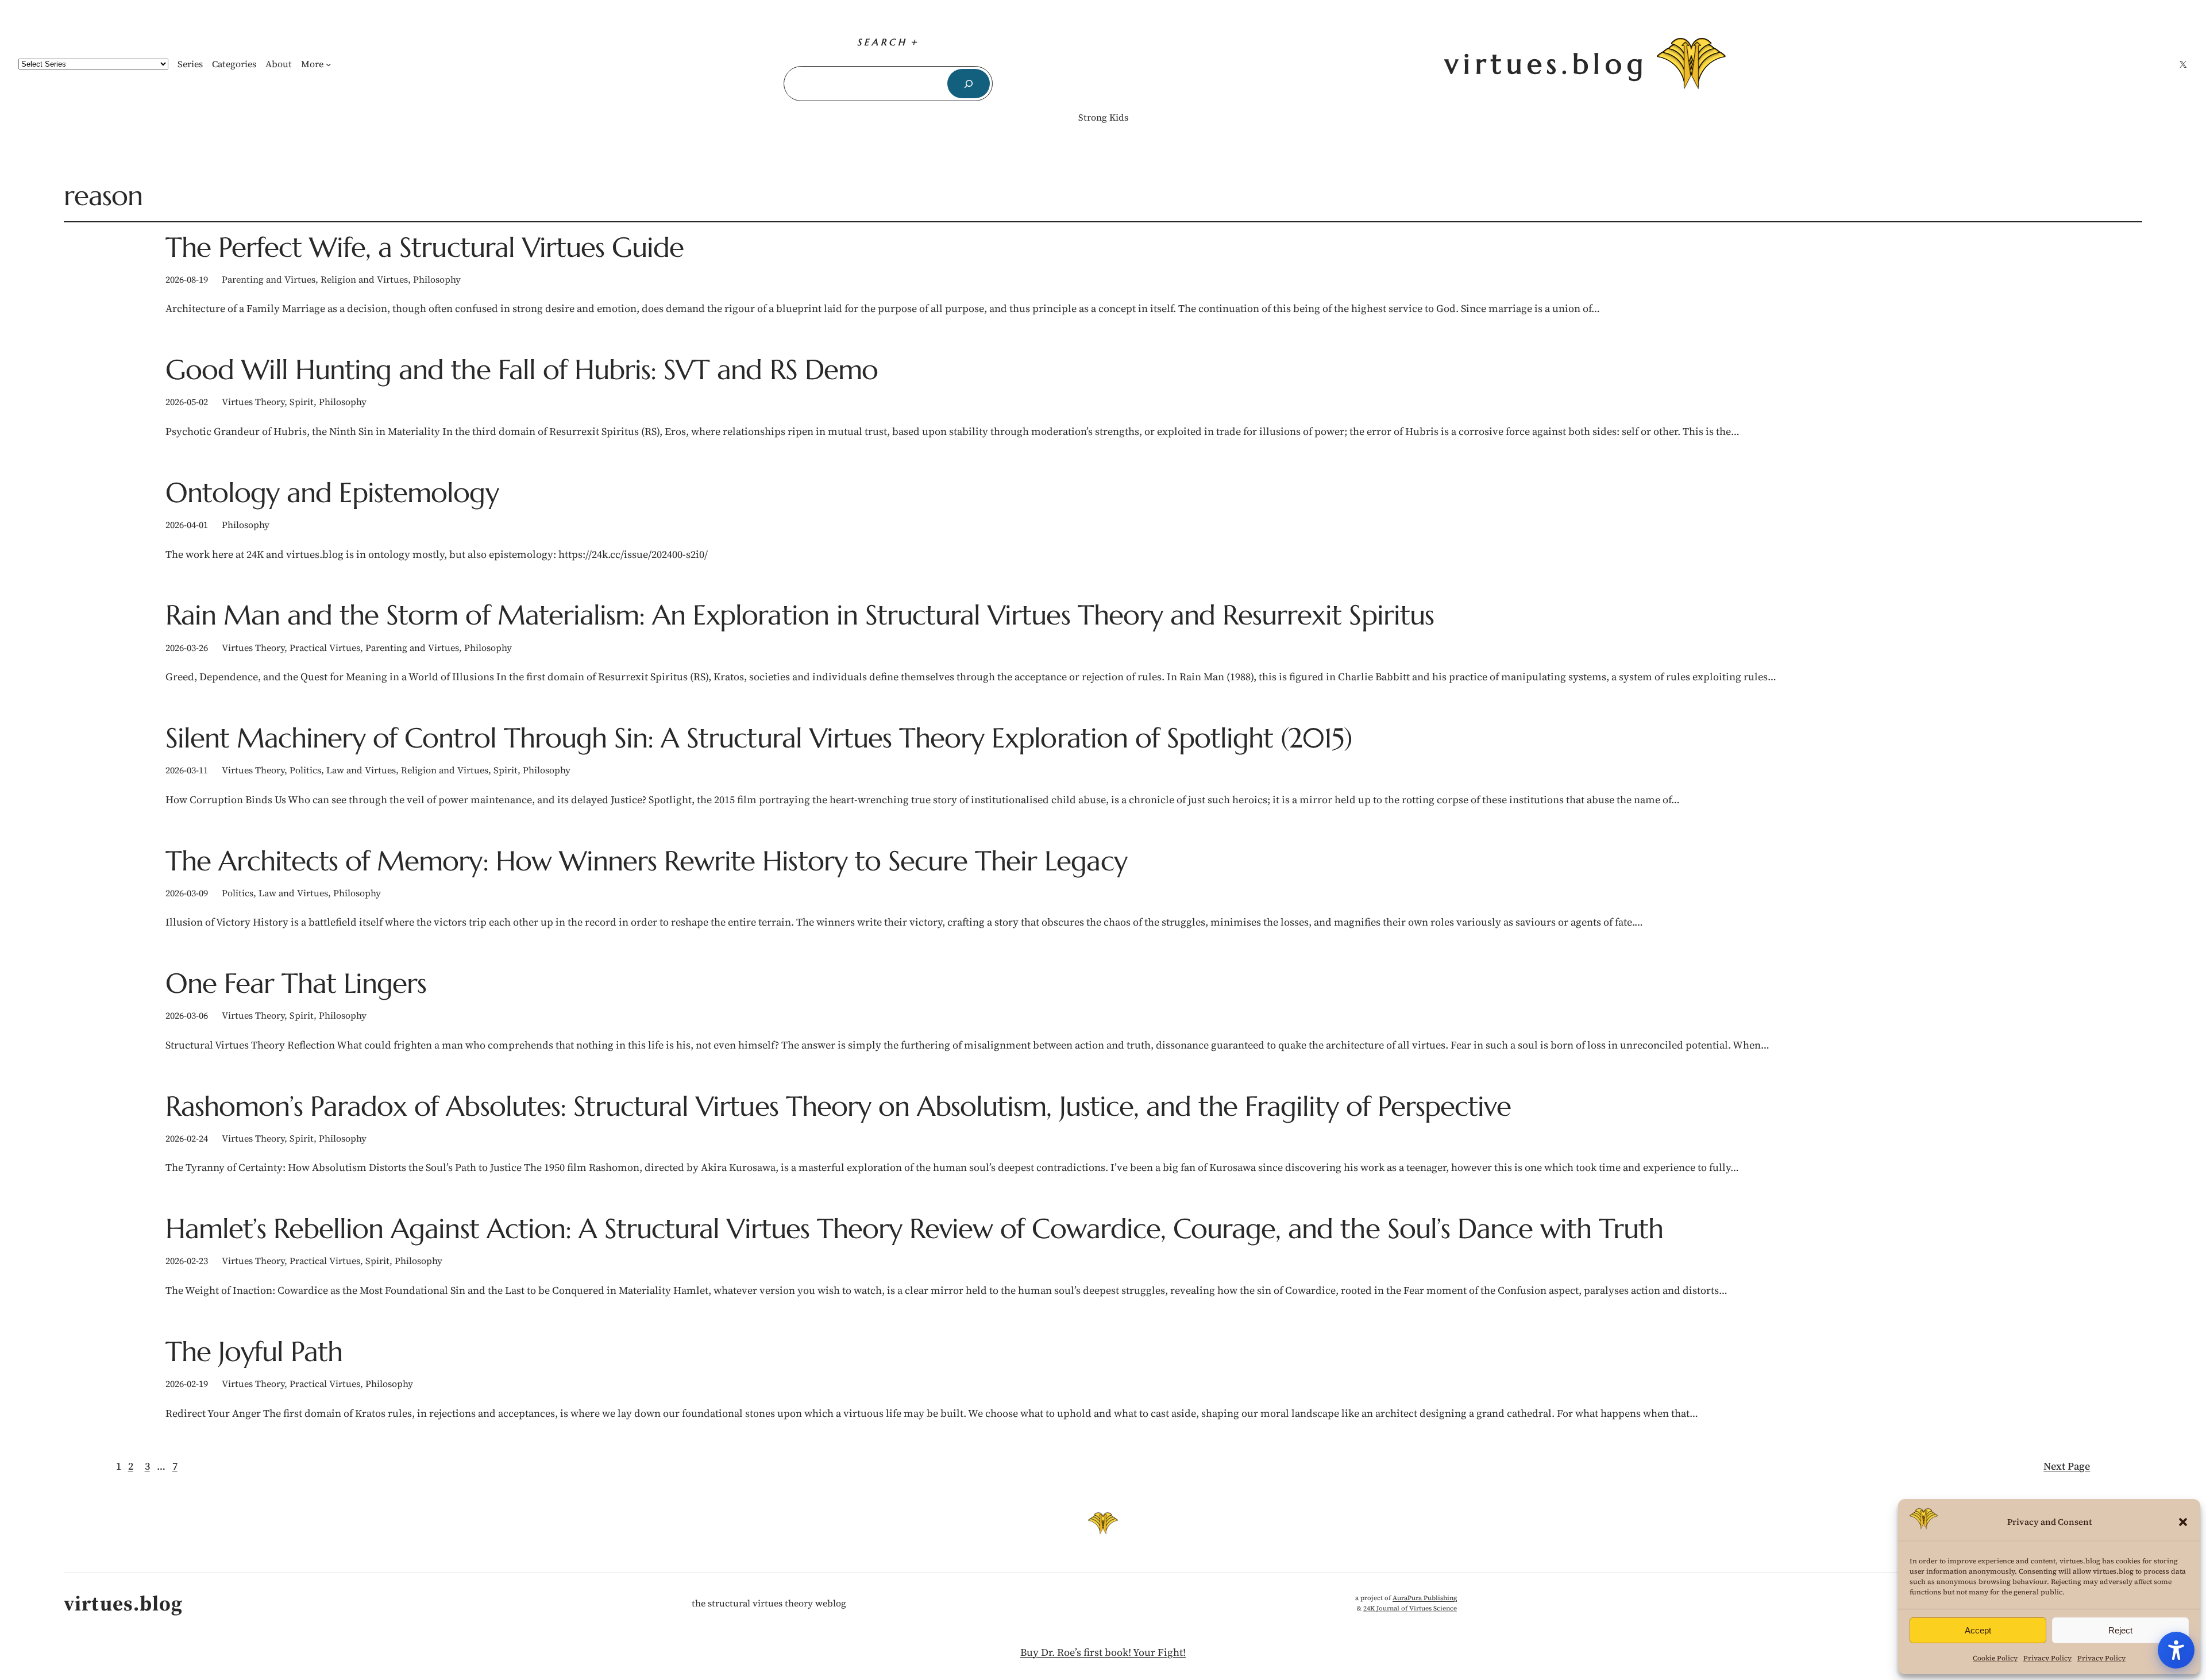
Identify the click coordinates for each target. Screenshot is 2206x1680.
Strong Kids (1103, 117)
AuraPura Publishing (1425, 1598)
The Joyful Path (254, 1352)
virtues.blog (1546, 64)
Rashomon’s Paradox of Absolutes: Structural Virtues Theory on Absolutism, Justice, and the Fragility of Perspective (838, 1106)
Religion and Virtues (364, 279)
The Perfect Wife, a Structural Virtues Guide (425, 247)
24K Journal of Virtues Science (1410, 1608)
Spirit (302, 402)
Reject (2120, 1630)
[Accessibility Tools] (2176, 1650)
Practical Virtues (325, 648)
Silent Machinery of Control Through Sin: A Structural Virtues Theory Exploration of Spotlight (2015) (759, 738)
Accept (1978, 1630)
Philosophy (437, 279)
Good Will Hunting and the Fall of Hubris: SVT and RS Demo (522, 370)
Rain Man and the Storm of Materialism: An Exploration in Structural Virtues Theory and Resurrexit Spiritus (800, 615)
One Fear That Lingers (296, 983)
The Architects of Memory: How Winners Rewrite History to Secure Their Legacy (646, 861)
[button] (2183, 1522)
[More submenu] (329, 64)
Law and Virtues (361, 770)
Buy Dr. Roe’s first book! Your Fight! (1103, 1652)
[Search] (968, 84)
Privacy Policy (2047, 1658)
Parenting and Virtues (269, 279)
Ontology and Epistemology (332, 493)
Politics (305, 770)
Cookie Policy (1995, 1658)
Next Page (2067, 1466)
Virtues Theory (253, 402)
